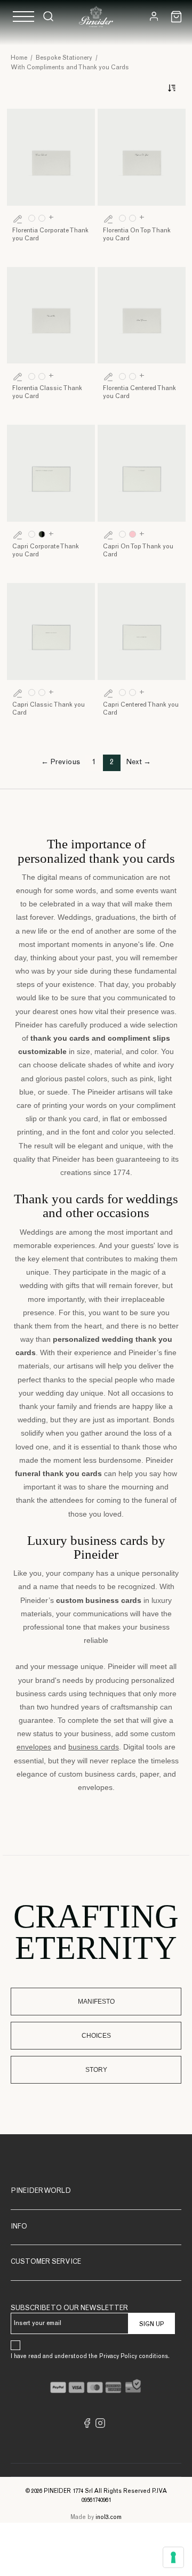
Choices (96, 2036)
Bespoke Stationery (64, 58)
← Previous (61, 763)
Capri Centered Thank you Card (141, 709)
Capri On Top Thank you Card (138, 551)
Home (19, 58)
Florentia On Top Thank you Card (137, 235)
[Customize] (18, 218)
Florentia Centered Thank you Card (139, 392)
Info (19, 2227)
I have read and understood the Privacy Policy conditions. (90, 2357)
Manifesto (96, 2002)
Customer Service (46, 2262)
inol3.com (109, 2518)
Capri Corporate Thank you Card (46, 551)
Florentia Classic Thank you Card (47, 392)
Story (96, 2070)
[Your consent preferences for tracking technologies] (173, 2557)
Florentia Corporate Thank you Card (50, 235)
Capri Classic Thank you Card (49, 709)
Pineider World (41, 2192)
